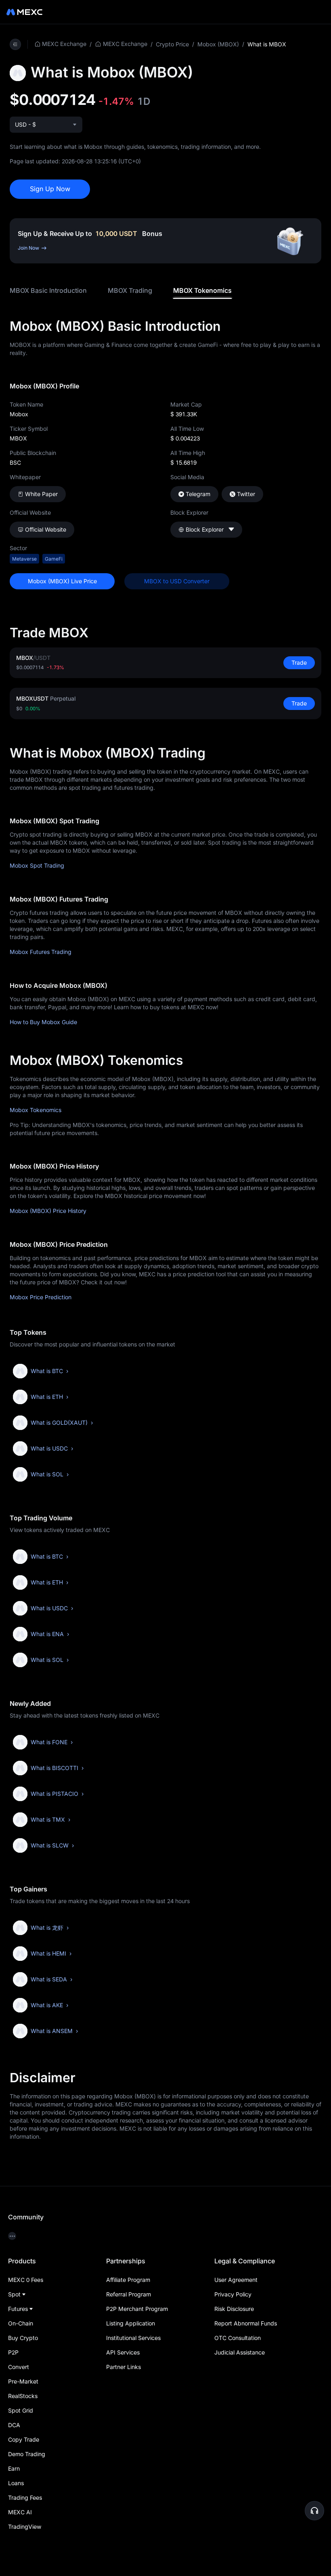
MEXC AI (20, 2512)
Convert (19, 2367)
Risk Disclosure (234, 2309)
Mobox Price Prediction (41, 1297)
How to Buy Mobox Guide (43, 1022)
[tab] (48, 291)
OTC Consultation (238, 2338)
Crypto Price (172, 44)
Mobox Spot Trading (37, 865)
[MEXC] (24, 12)
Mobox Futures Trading (41, 952)
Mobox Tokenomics (36, 1110)
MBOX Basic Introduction (48, 290)
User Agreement (236, 2280)
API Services (123, 2352)
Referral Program (129, 2294)
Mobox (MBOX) (218, 44)
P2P (13, 2352)
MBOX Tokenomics (202, 290)
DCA (14, 2425)
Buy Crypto (23, 2338)
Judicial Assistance (240, 2352)
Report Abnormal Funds (246, 2323)
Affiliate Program (128, 2280)
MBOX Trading (130, 290)
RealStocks (23, 2396)
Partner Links (124, 2367)
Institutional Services (133, 2338)
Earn (14, 2468)
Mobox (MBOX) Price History (48, 1211)
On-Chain (21, 2323)
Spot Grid (21, 2410)
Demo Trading (27, 2454)
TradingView (25, 2527)
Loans (16, 2483)
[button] (314, 2511)
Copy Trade (24, 2439)
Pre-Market (23, 2381)
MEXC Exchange (64, 44)
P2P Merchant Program (137, 2309)
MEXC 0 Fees (26, 2280)
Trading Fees (25, 2498)
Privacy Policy (233, 2294)
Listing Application (131, 2323)
